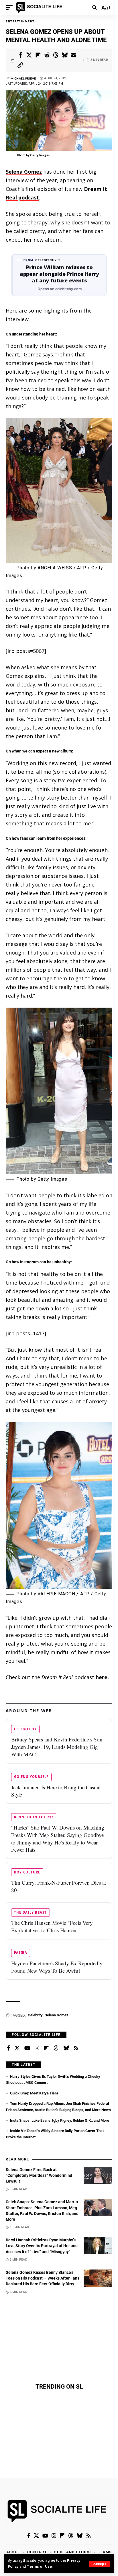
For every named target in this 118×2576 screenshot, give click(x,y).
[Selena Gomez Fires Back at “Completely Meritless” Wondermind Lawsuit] (98, 2175)
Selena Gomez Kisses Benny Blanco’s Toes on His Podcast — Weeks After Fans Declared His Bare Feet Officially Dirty (43, 2278)
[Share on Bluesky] (65, 55)
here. (102, 1677)
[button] (100, 2564)
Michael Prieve (23, 78)
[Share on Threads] (56, 55)
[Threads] (56, 2048)
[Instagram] (37, 2048)
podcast (28, 197)
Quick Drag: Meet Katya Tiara (34, 2093)
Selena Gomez (24, 172)
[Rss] (76, 2048)
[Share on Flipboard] (38, 55)
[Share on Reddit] (47, 55)
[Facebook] (8, 2048)
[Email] (74, 55)
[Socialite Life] (40, 7)
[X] (17, 2048)
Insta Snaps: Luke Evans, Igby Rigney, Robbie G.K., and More (60, 2120)
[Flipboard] (46, 2048)
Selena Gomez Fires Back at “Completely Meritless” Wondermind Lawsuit (39, 2176)
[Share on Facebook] (20, 55)
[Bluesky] (66, 2048)
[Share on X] (29, 55)
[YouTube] (27, 2048)
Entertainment (20, 21)
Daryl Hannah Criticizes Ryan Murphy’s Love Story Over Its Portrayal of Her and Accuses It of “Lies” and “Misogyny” (42, 2246)
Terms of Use (39, 2566)
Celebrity (35, 2015)
